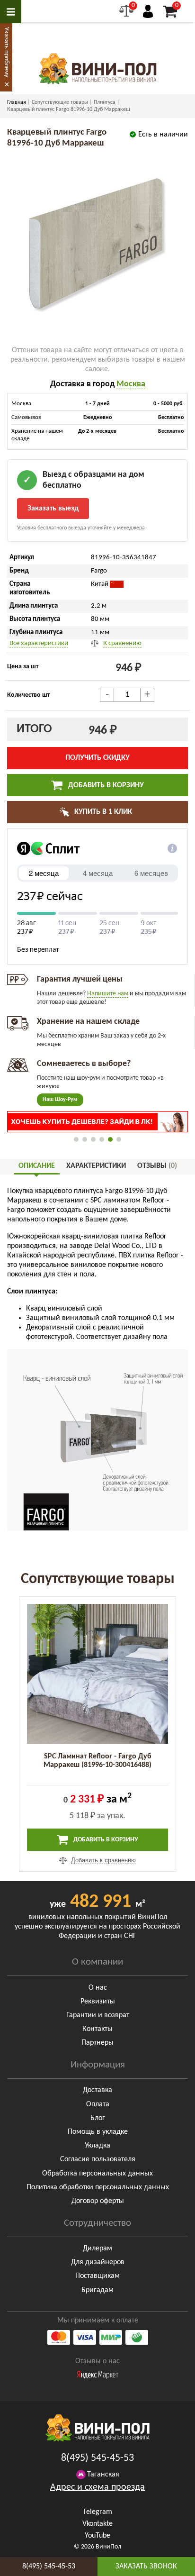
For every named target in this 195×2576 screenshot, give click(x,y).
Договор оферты (98, 2201)
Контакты (97, 2029)
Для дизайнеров (98, 2262)
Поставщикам (97, 2276)
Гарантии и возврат (98, 2015)
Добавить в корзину (105, 785)
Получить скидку (97, 758)
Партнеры (97, 2043)
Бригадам (97, 2290)
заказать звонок (146, 2567)
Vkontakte (97, 2524)
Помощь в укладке (98, 2132)
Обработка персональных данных (97, 2174)
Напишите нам (108, 994)
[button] (76, 1139)
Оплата (98, 2104)
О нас (98, 1988)
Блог (98, 2118)
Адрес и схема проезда (97, 2487)
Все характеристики (39, 643)
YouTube (97, 2536)
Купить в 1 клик (102, 812)
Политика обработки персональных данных (98, 2187)
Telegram (97, 2512)
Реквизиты (98, 2002)
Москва (131, 384)
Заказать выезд (53, 509)
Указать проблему (6, 52)
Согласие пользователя (98, 2159)
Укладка (97, 2146)
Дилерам (97, 2248)
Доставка (97, 2090)
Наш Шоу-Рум (60, 1100)
